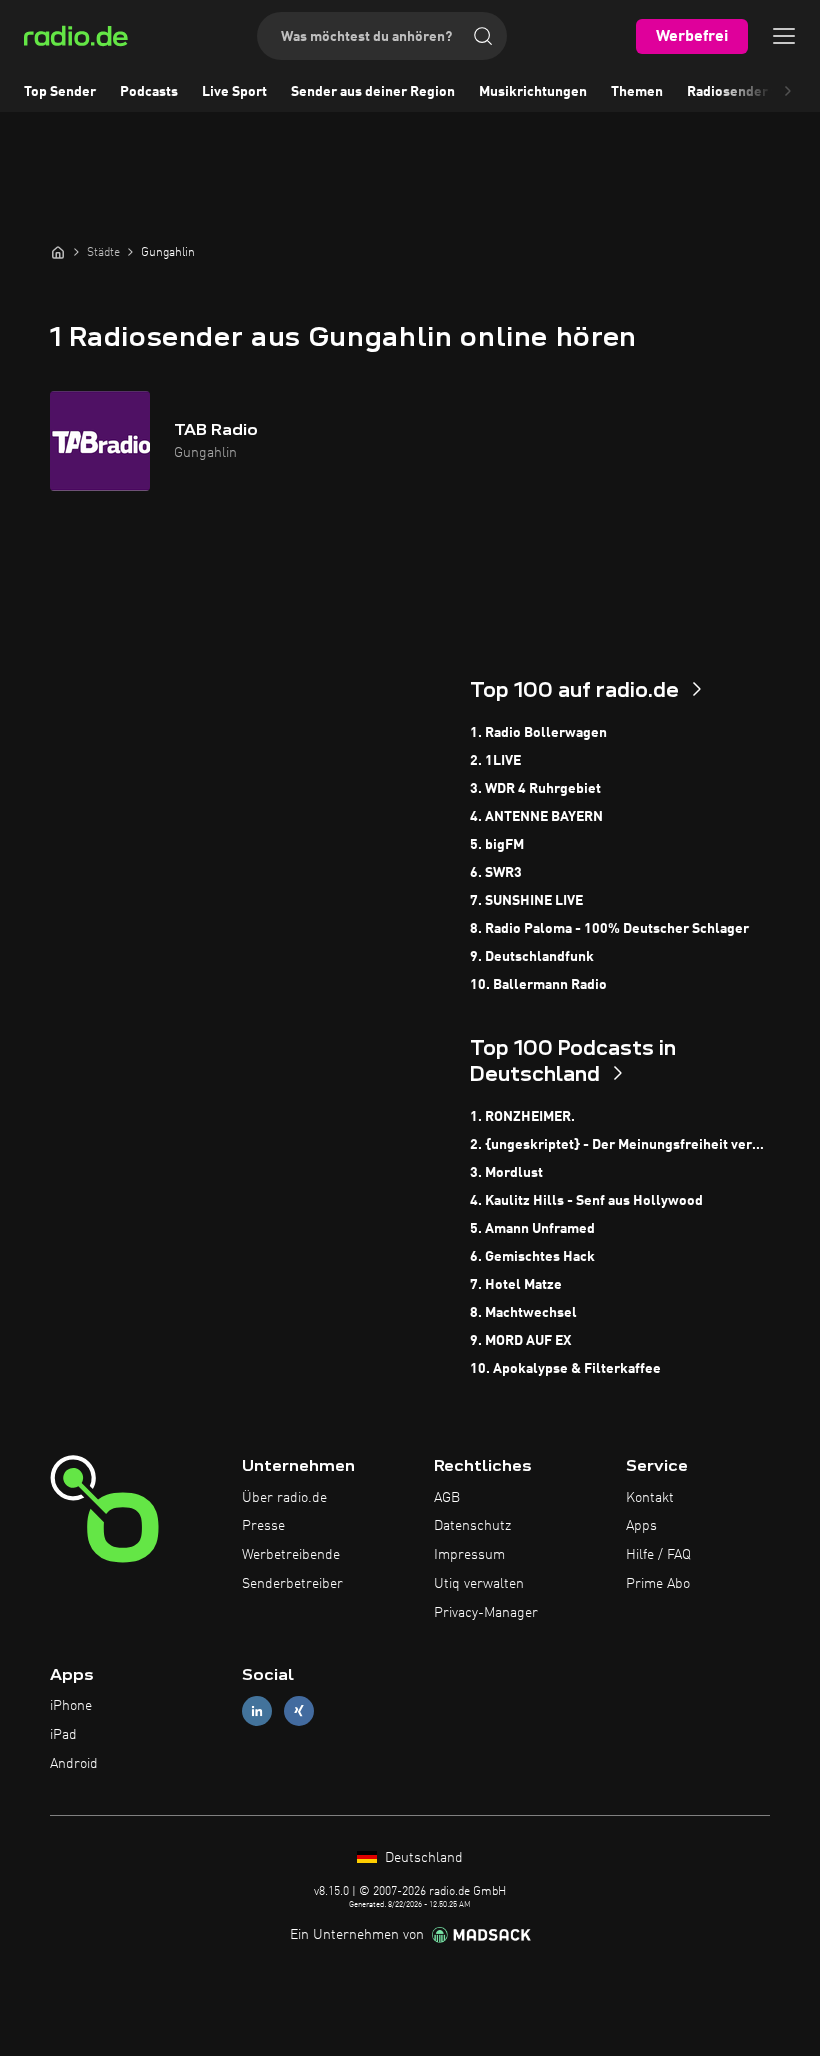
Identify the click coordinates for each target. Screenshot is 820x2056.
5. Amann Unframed (532, 1229)
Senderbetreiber (292, 1584)
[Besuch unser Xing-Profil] (299, 1711)
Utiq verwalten (479, 1584)
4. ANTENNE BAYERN (536, 817)
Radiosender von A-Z (753, 92)
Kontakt (650, 1498)
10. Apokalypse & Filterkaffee (565, 1369)
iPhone (71, 1706)
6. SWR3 (496, 873)
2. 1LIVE (495, 761)
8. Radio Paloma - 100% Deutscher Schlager (609, 929)
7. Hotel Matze (516, 1285)
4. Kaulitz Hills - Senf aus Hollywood (586, 1201)
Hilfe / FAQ (658, 1555)
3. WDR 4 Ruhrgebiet (535, 789)
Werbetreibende (291, 1555)
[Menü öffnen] (784, 36)
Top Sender (60, 92)
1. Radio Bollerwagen (538, 733)
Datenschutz (472, 1526)
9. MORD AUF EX (520, 1341)
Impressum (469, 1555)
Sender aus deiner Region (373, 92)
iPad (63, 1735)
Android (74, 1764)
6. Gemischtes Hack (532, 1257)
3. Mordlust (506, 1173)
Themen (637, 92)
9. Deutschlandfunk (532, 957)
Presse (263, 1526)
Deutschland (422, 1858)
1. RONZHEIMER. (522, 1117)
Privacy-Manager (486, 1613)
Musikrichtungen (533, 92)
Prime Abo (658, 1584)
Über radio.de (284, 1498)
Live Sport (234, 92)
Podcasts (149, 92)
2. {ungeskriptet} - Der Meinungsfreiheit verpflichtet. (620, 1145)
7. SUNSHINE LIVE (526, 901)
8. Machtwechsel (523, 1313)
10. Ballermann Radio (538, 985)
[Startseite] (58, 252)
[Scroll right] (788, 92)
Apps (641, 1526)
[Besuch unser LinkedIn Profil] (257, 1711)
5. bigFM (497, 845)
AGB (447, 1498)
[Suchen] (483, 36)
